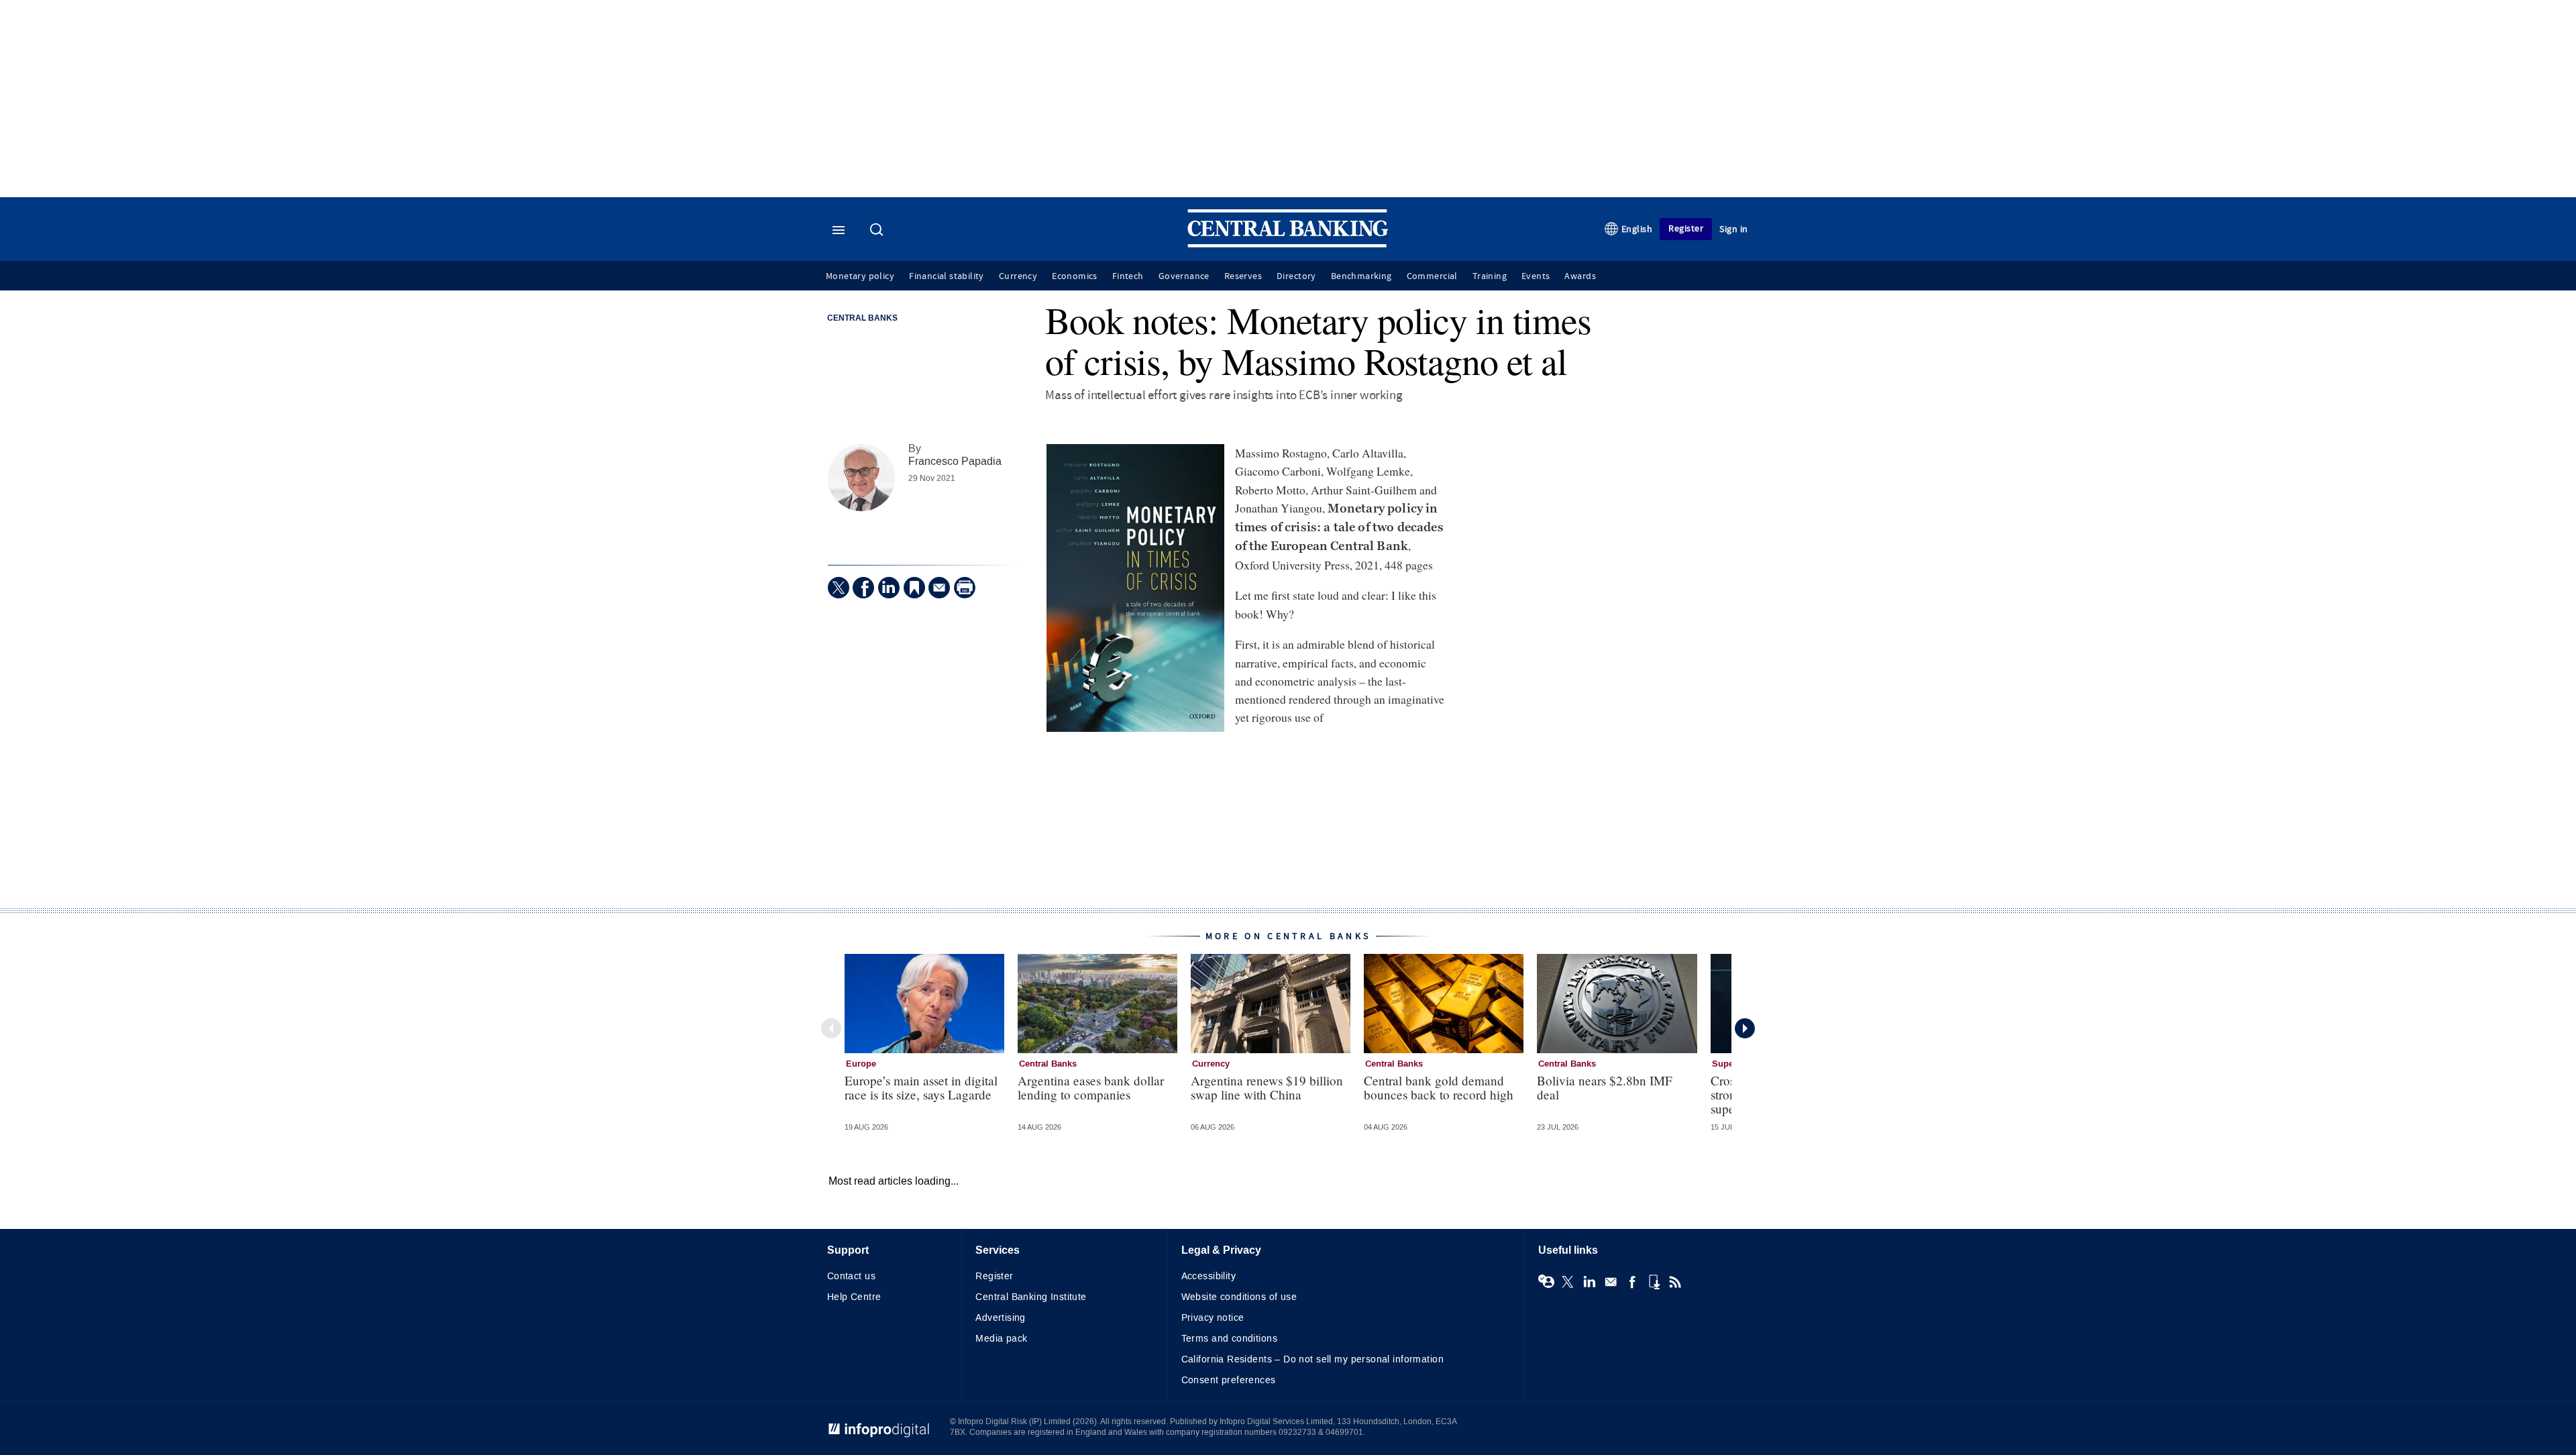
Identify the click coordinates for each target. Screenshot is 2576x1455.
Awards (1580, 276)
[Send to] (939, 588)
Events (1536, 276)
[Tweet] (839, 588)
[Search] (878, 231)
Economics (1075, 276)
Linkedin (1589, 1282)
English (1637, 229)
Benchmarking (1361, 276)
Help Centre (854, 1297)
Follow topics (1546, 1282)
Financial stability (947, 276)
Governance (1184, 276)
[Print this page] (965, 588)
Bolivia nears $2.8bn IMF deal (1605, 1087)
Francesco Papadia (955, 461)
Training (1490, 276)
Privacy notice (1213, 1318)
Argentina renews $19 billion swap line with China (1267, 1087)
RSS (1675, 1282)
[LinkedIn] (889, 588)
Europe (861, 1064)
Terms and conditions (1229, 1339)
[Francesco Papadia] (861, 478)
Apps (1654, 1282)
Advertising (1001, 1318)
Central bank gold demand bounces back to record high (1439, 1087)
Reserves (1243, 276)
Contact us (851, 1276)
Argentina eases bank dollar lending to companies (1091, 1087)
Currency (1018, 276)
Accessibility (1209, 1276)
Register (1686, 228)
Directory (1296, 276)
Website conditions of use (1239, 1297)
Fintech (1128, 276)
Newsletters (1611, 1282)
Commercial (1432, 276)
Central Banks (862, 319)
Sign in (1734, 229)
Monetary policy (860, 276)
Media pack (1001, 1339)
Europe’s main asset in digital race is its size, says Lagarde (921, 1087)
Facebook (1632, 1282)
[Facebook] (863, 588)
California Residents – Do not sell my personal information (1312, 1359)
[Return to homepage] (1288, 245)
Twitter (1568, 1282)
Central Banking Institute (1031, 1297)
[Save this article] (914, 588)
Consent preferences (1229, 1380)
